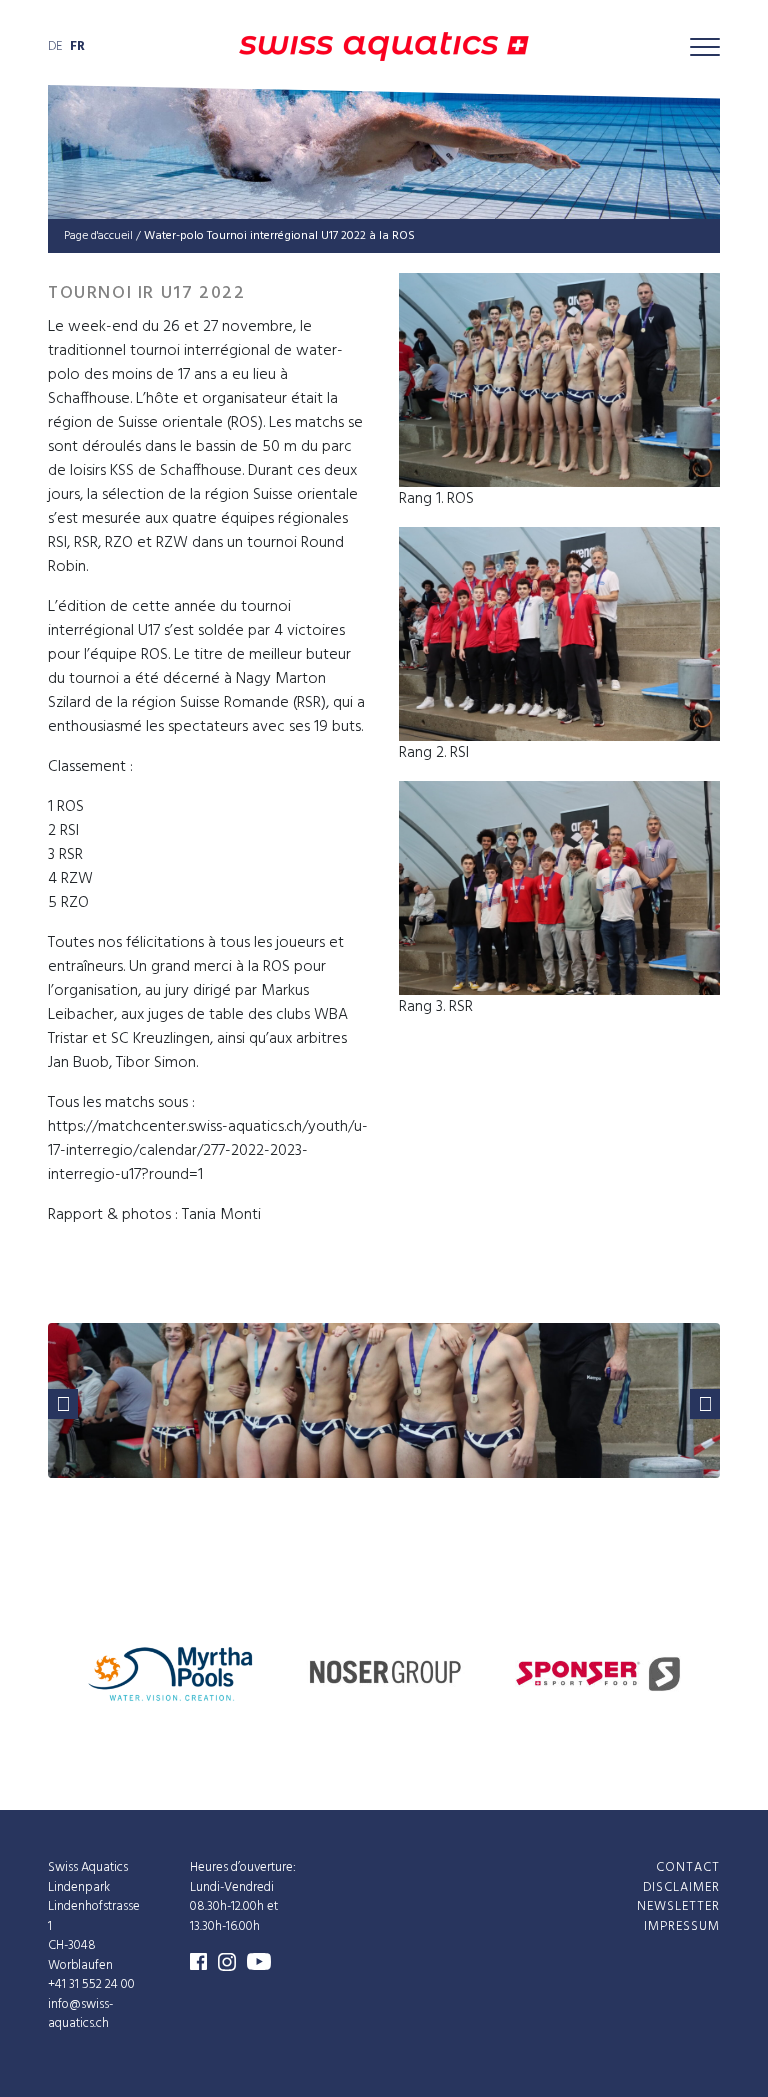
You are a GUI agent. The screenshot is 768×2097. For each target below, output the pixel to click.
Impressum (682, 1925)
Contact (688, 1867)
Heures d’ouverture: (243, 1867)
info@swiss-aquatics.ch (80, 2013)
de (55, 46)
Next (705, 1404)
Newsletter (678, 1906)
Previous (63, 1404)
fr (77, 46)
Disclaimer (681, 1886)
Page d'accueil (98, 236)
